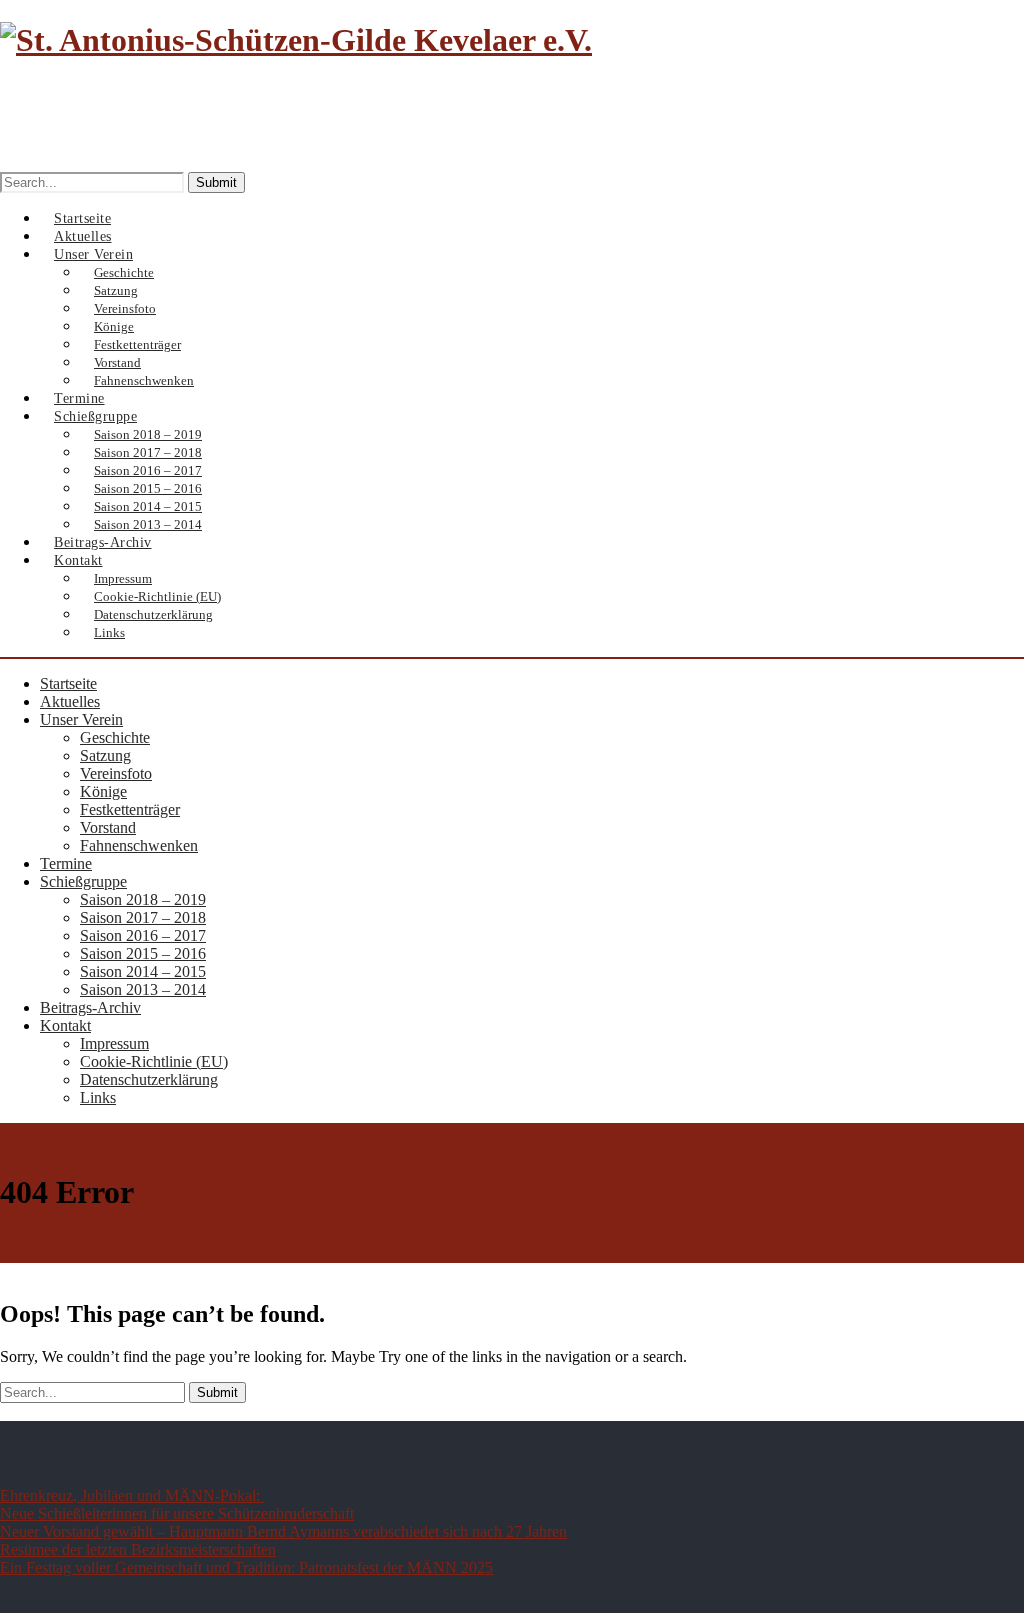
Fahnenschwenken (139, 845)
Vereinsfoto (116, 773)
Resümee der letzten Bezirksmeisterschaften (138, 1549)
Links (109, 632)
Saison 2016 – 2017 (143, 935)
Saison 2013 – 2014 (143, 989)
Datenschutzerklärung (153, 614)
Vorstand (108, 827)
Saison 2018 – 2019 (143, 899)
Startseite (68, 683)
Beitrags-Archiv (90, 1007)
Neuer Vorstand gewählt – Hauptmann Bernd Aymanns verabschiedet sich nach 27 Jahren (283, 1531)
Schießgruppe (83, 881)
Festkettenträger (130, 809)
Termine (66, 863)
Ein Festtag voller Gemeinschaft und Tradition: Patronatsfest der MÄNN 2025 (246, 1567)
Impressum (114, 1043)
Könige (103, 791)
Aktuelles (70, 701)
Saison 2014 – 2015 (143, 971)
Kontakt (78, 560)
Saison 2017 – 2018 (143, 917)
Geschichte (115, 737)
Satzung (105, 755)
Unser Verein (81, 719)
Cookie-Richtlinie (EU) (154, 1061)
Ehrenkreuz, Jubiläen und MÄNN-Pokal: (132, 1495)
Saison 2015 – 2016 (143, 953)
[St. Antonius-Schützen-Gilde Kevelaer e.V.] (296, 40)
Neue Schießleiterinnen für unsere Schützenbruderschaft (177, 1513)
